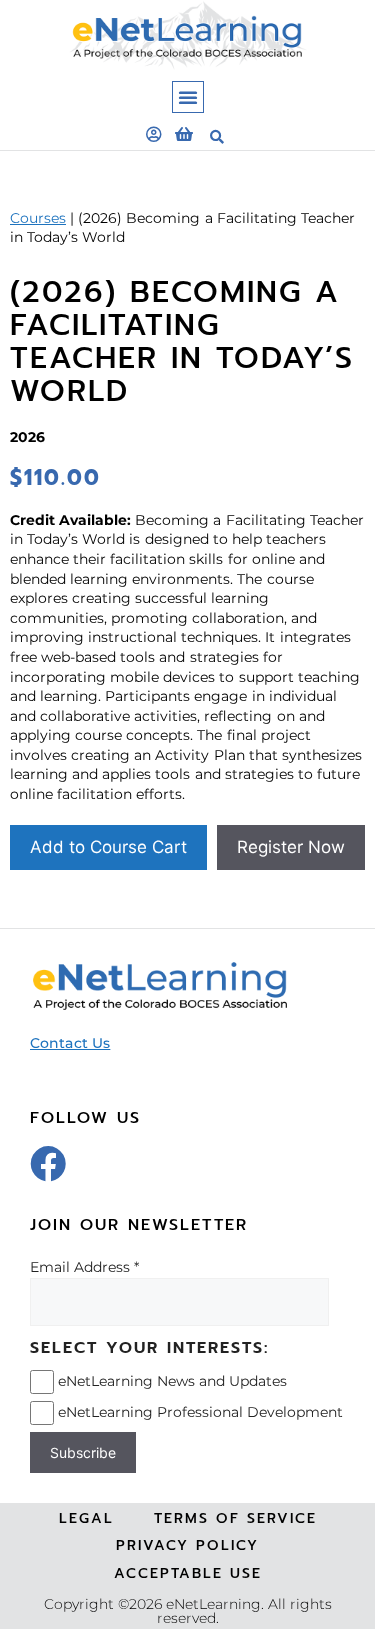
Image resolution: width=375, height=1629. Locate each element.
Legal (86, 1518)
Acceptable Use (188, 1573)
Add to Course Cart (108, 847)
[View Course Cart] (184, 134)
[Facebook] (48, 1164)
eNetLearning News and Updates (172, 1381)
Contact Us (70, 1043)
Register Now (291, 847)
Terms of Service (235, 1518)
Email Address (80, 1267)
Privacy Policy (187, 1545)
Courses (38, 218)
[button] (188, 97)
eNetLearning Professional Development (200, 1412)
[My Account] (154, 134)
